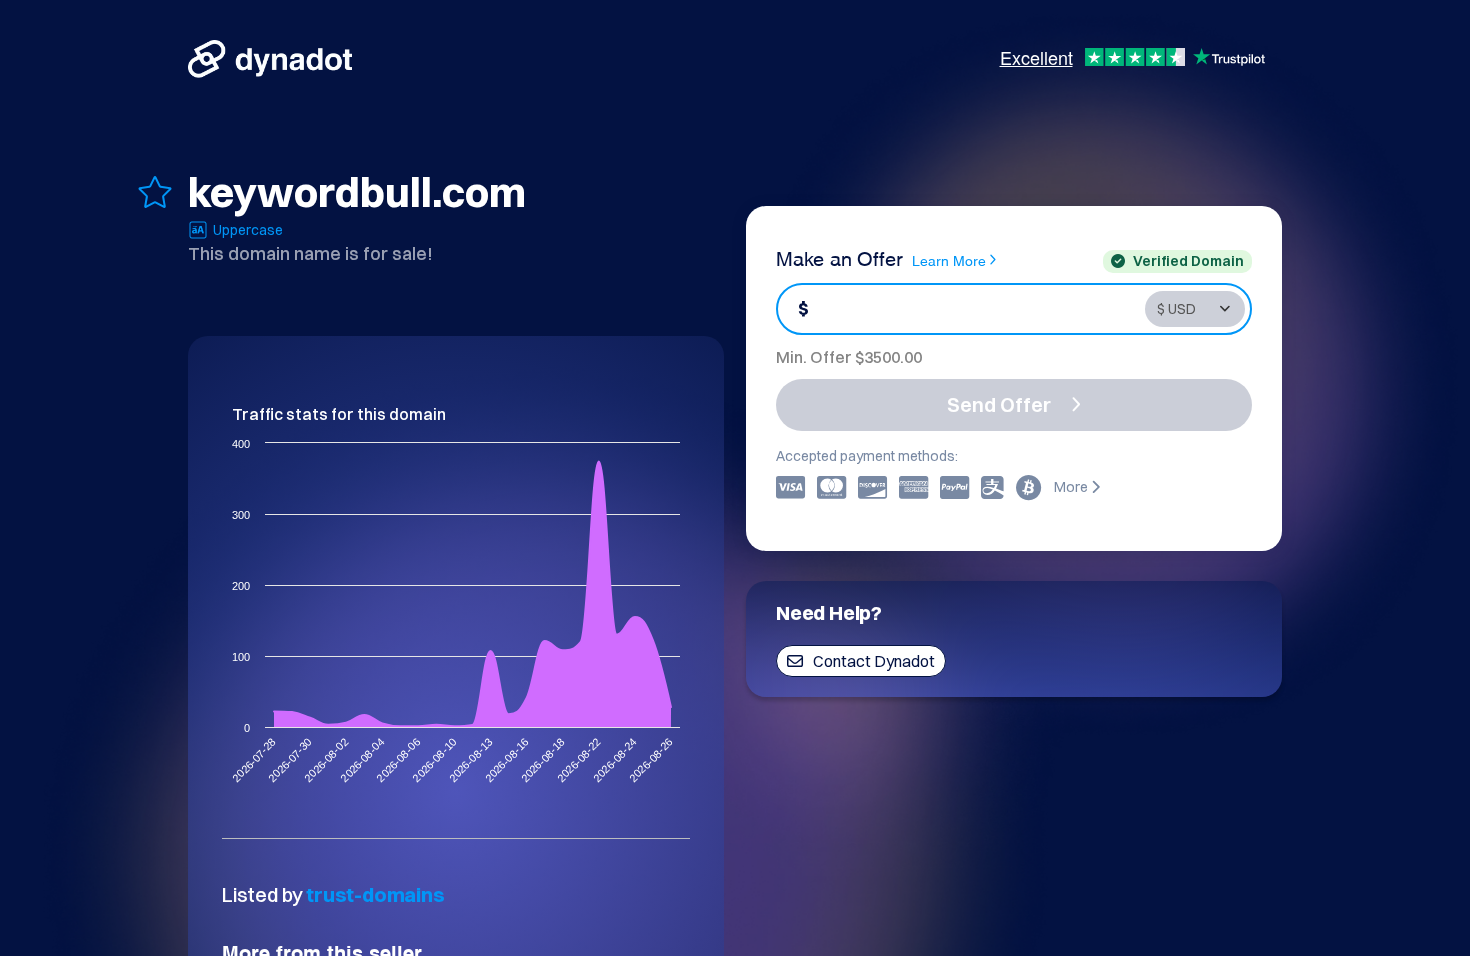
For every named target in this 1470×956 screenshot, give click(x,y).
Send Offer (999, 404)
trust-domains (375, 894)
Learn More (949, 259)
